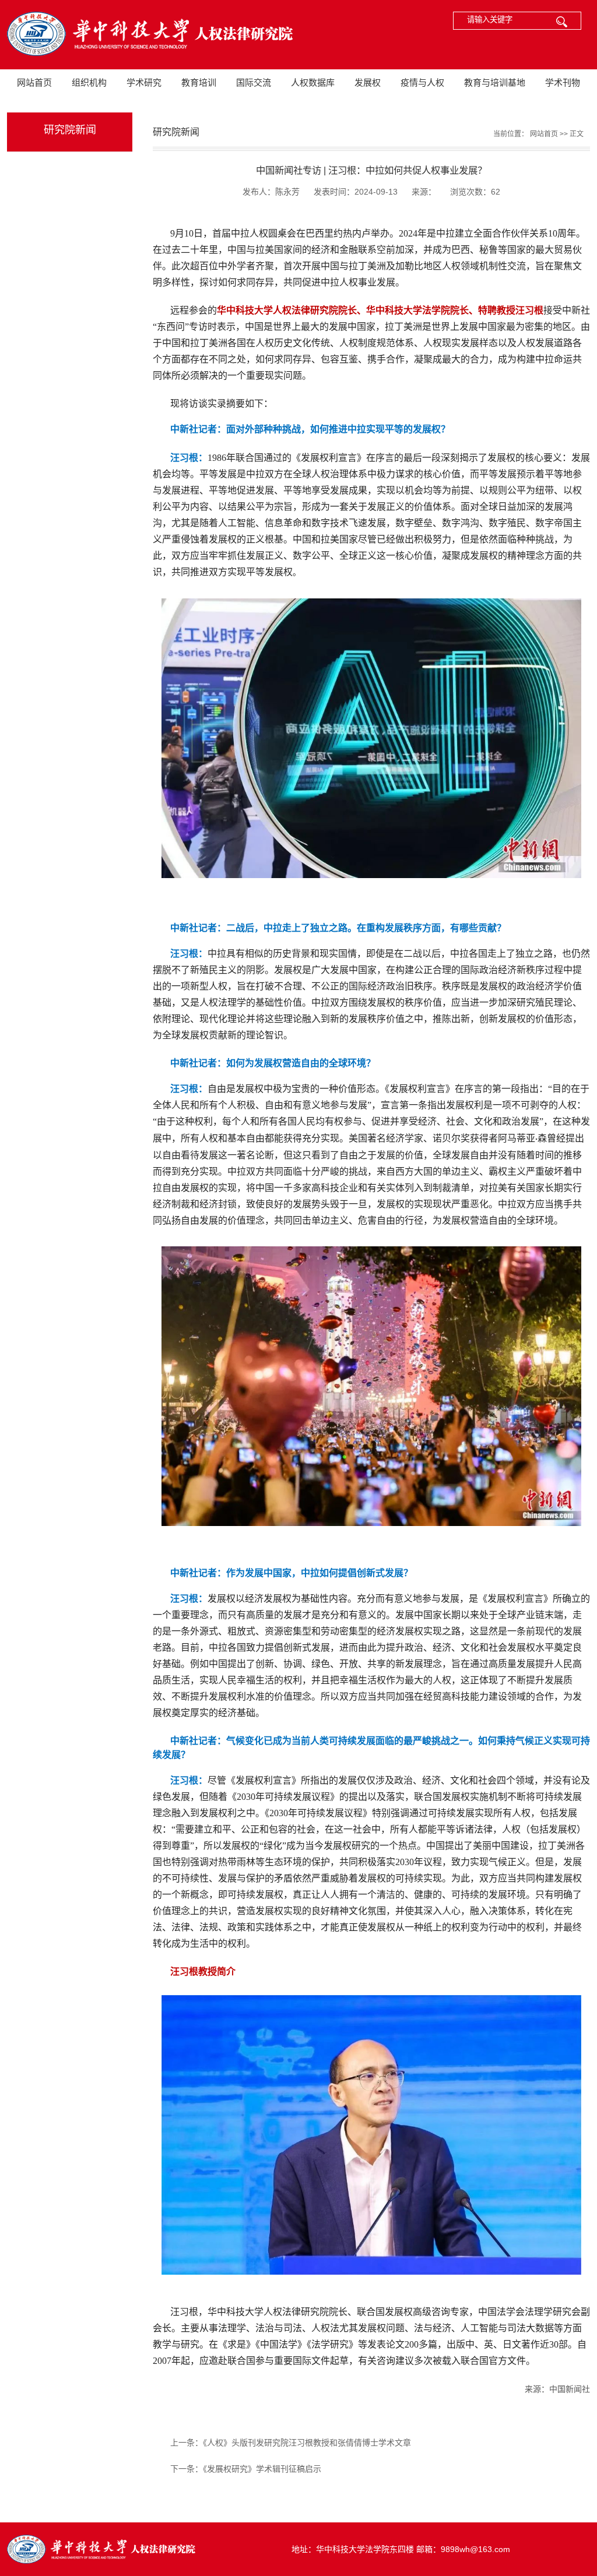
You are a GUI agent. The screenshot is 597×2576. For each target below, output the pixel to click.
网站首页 (34, 82)
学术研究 (144, 82)
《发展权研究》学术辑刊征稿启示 (262, 2469)
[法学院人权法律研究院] (147, 35)
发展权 (368, 82)
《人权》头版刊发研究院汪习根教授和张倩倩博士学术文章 (307, 2443)
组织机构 (89, 82)
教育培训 (199, 82)
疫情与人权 (422, 82)
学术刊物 (563, 82)
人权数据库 (313, 82)
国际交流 (254, 82)
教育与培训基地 (495, 82)
